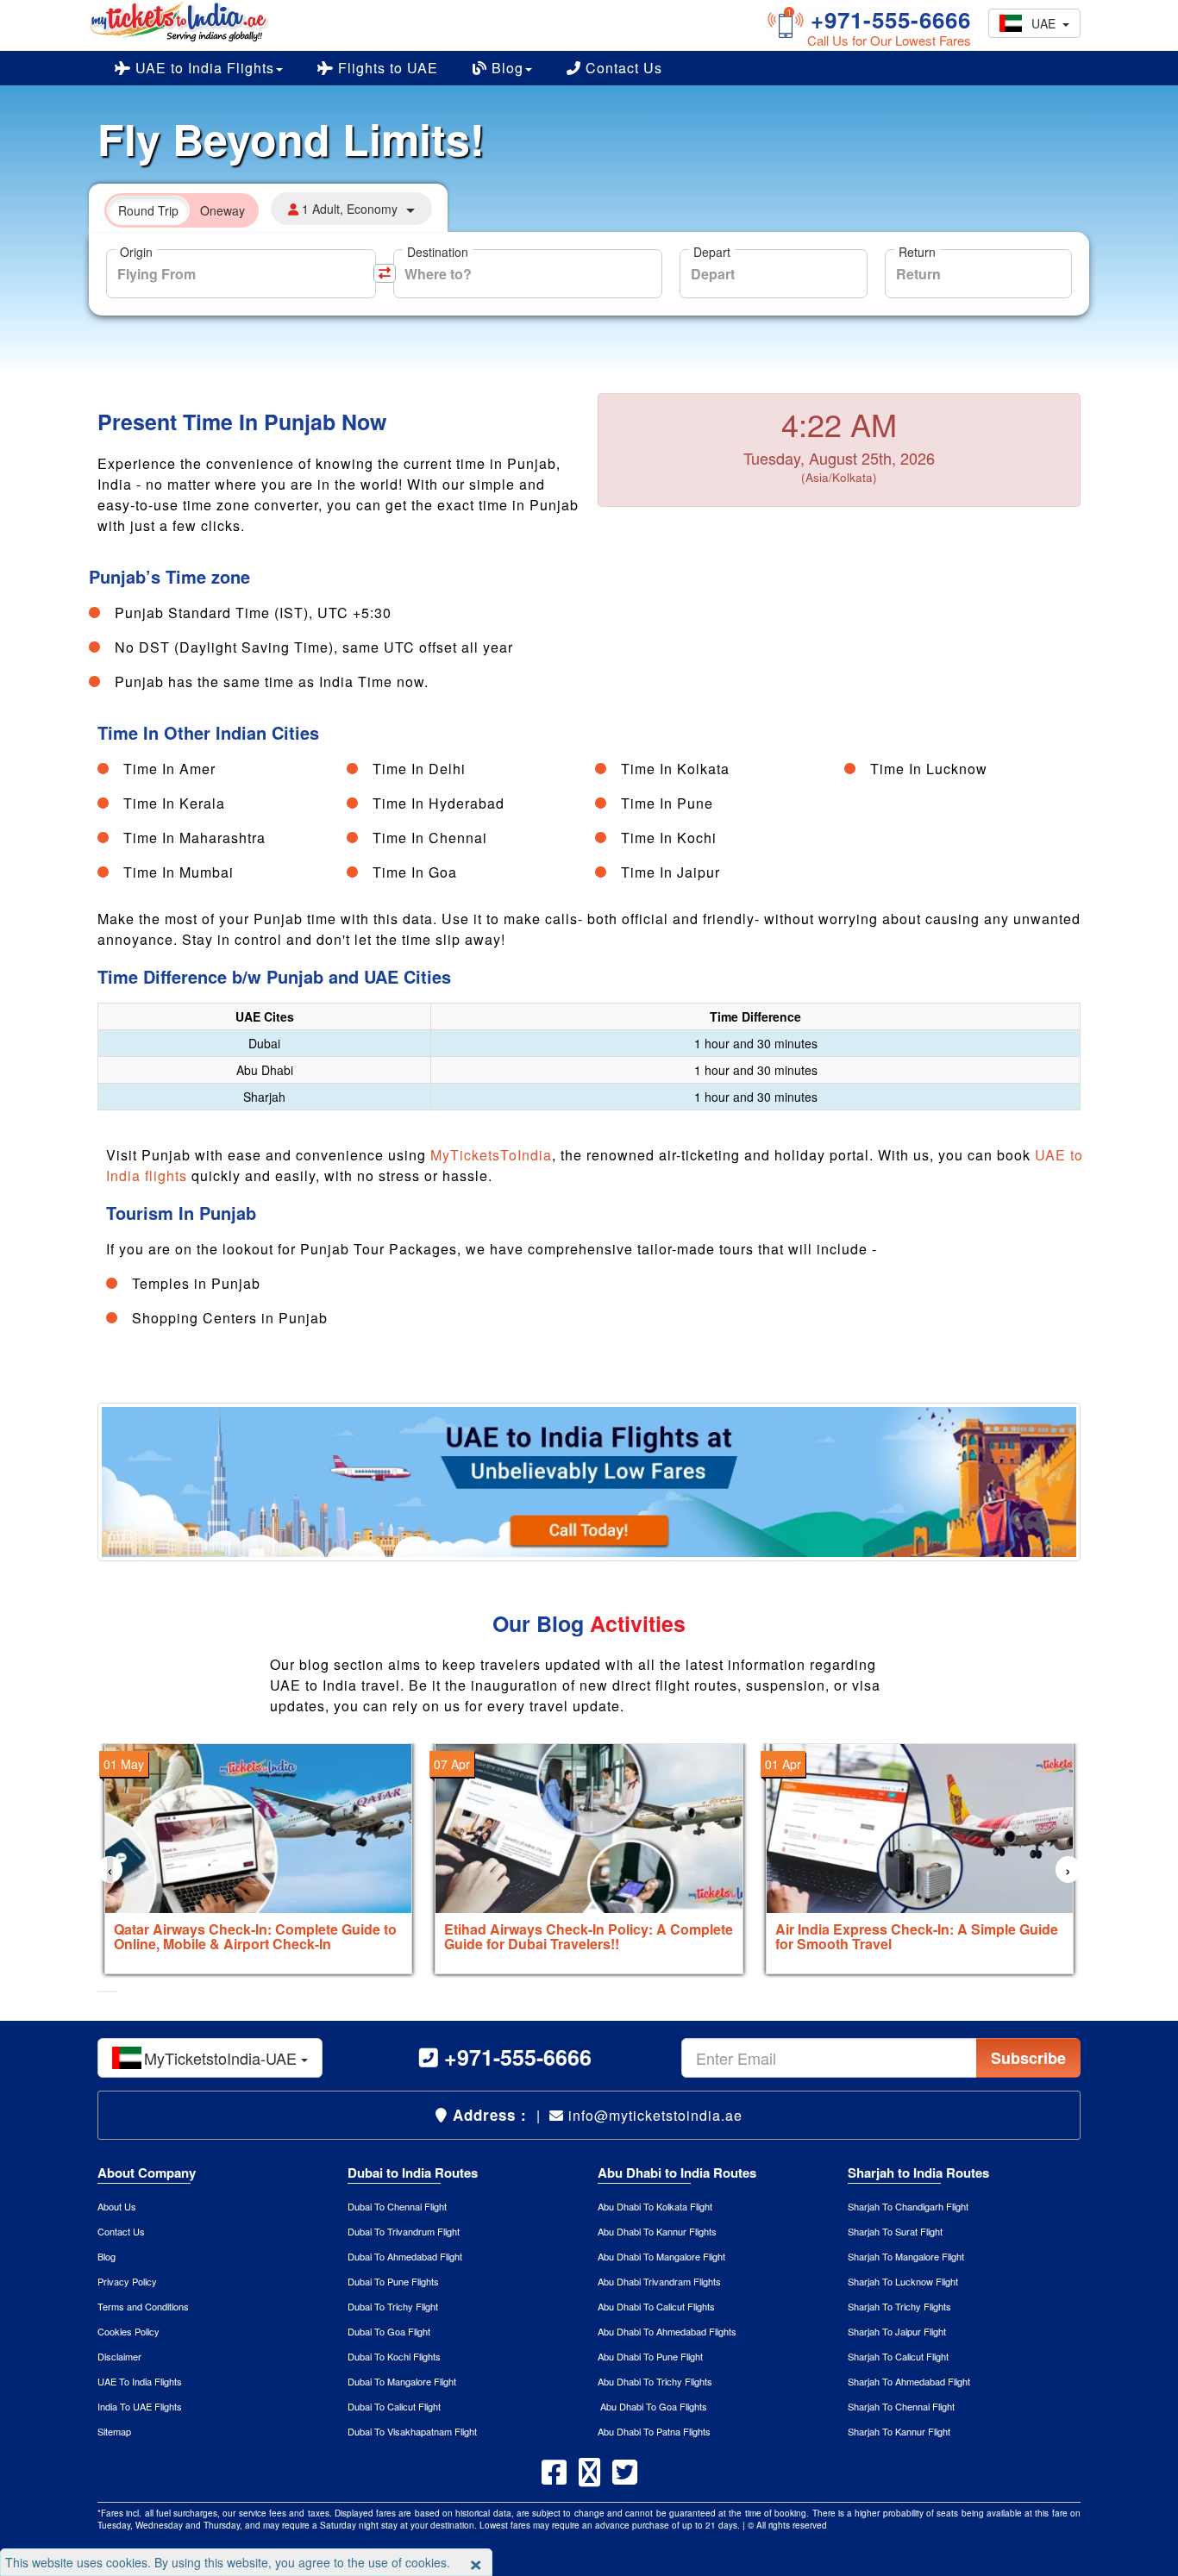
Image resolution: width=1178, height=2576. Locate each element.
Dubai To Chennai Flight (397, 2206)
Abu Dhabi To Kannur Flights (657, 2231)
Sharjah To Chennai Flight (901, 2406)
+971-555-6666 (887, 19)
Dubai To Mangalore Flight (402, 2381)
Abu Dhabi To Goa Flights (652, 2406)
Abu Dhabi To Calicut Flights (656, 2306)
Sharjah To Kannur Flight (899, 2431)
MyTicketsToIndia (491, 1155)
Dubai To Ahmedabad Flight (405, 2256)
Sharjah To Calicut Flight (898, 2356)
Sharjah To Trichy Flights (899, 2306)
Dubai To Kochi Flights (394, 2356)
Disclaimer (119, 2356)
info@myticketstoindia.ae (653, 2115)
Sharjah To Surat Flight (895, 2231)
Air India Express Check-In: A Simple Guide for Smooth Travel (917, 1937)
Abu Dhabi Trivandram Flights (659, 2281)
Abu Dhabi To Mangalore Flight (661, 2256)
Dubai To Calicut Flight (394, 2406)
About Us (117, 2206)
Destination (438, 252)
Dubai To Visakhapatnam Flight (412, 2431)
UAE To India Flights (140, 2381)
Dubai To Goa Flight (389, 2331)
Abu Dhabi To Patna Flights (654, 2431)
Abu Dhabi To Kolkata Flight (655, 2206)
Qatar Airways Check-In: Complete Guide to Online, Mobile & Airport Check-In (255, 1937)
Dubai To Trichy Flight (393, 2306)
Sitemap (114, 2431)
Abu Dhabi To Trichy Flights (655, 2381)
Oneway (222, 210)
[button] (103, 1991)
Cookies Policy (128, 2331)
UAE (1047, 23)
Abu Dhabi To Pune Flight (650, 2356)
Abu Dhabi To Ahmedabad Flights (667, 2331)
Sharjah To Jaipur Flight (897, 2331)
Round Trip (148, 210)
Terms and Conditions (143, 2306)
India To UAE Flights (140, 2406)
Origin (136, 252)
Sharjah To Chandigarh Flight (908, 2206)
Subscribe (1028, 2058)
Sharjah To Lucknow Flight (903, 2281)
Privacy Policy (127, 2281)
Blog (505, 68)
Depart (712, 252)
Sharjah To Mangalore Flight (906, 2256)
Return (917, 252)
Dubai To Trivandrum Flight (404, 2231)
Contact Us (622, 68)
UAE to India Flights (203, 68)
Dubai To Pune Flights (393, 2281)
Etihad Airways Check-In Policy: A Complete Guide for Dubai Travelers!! (589, 1937)
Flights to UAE (386, 68)
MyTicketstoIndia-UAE (222, 2058)
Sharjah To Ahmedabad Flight (909, 2381)
